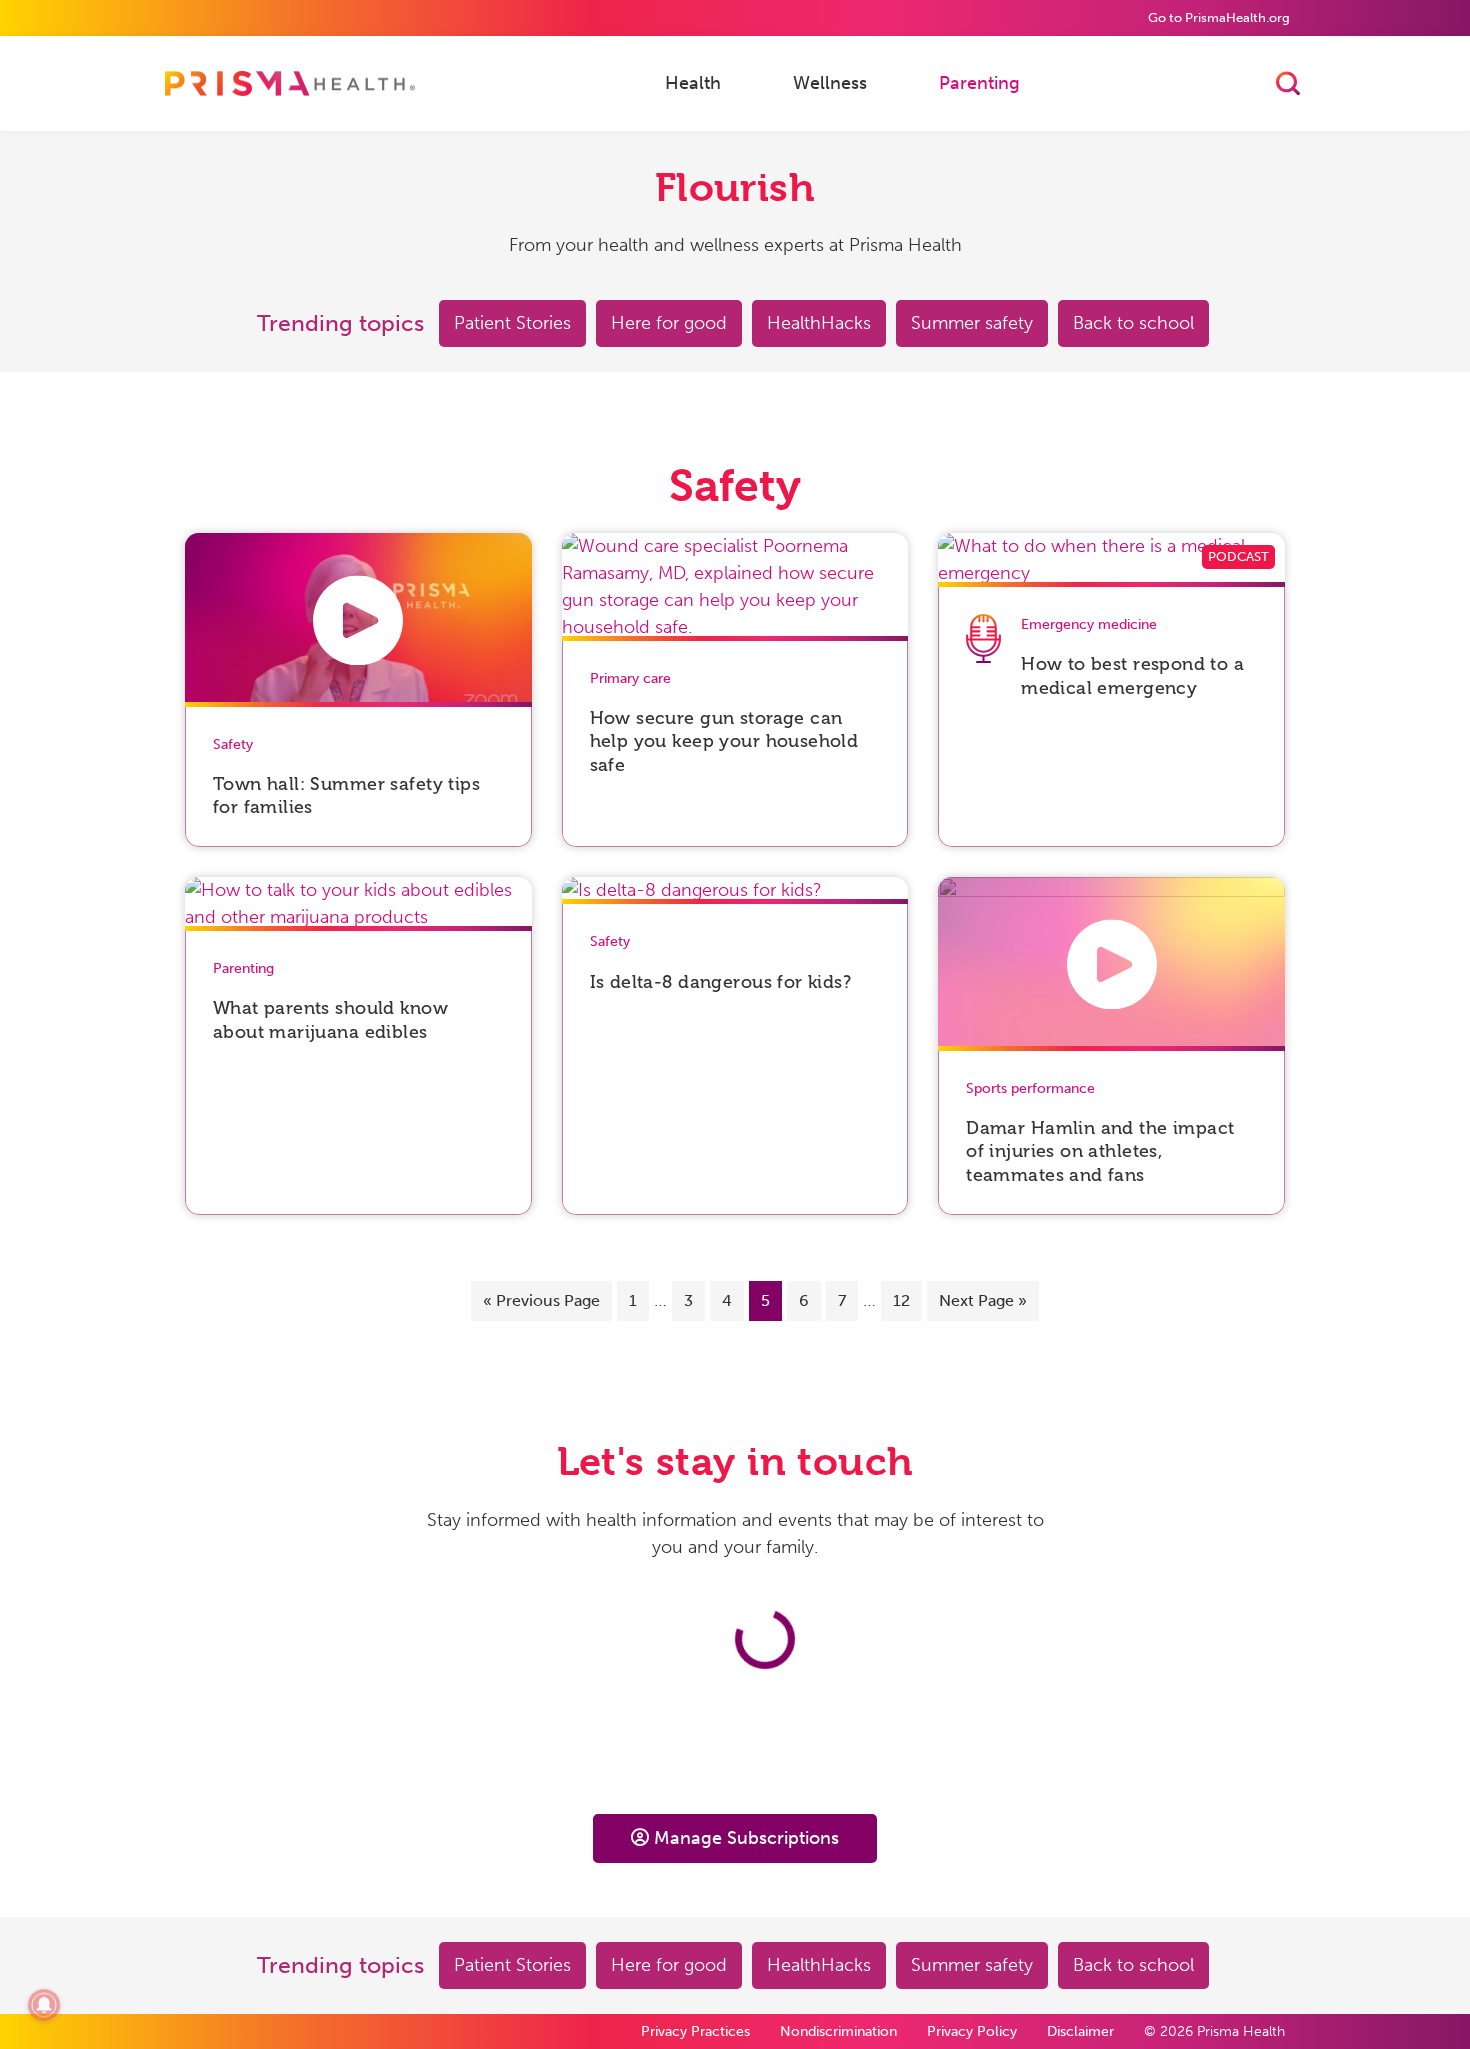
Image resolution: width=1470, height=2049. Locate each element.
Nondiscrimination (838, 2031)
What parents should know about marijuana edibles (330, 1019)
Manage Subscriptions (746, 1838)
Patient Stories (512, 323)
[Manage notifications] (44, 2005)
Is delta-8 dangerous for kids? (721, 982)
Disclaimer (1080, 2031)
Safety (233, 744)
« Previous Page (541, 1300)
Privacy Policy (972, 2031)
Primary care (630, 678)
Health (693, 82)
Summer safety (972, 323)
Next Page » (983, 1300)
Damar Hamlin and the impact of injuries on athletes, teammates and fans (1100, 1151)
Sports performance (1030, 1088)
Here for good (669, 323)
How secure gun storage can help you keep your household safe (724, 741)
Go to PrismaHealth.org (1219, 17)
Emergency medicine (1089, 624)
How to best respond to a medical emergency (1132, 675)
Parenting (979, 82)
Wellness (830, 82)
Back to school (1133, 323)
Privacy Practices (695, 2031)
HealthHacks (819, 323)
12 (901, 1300)
